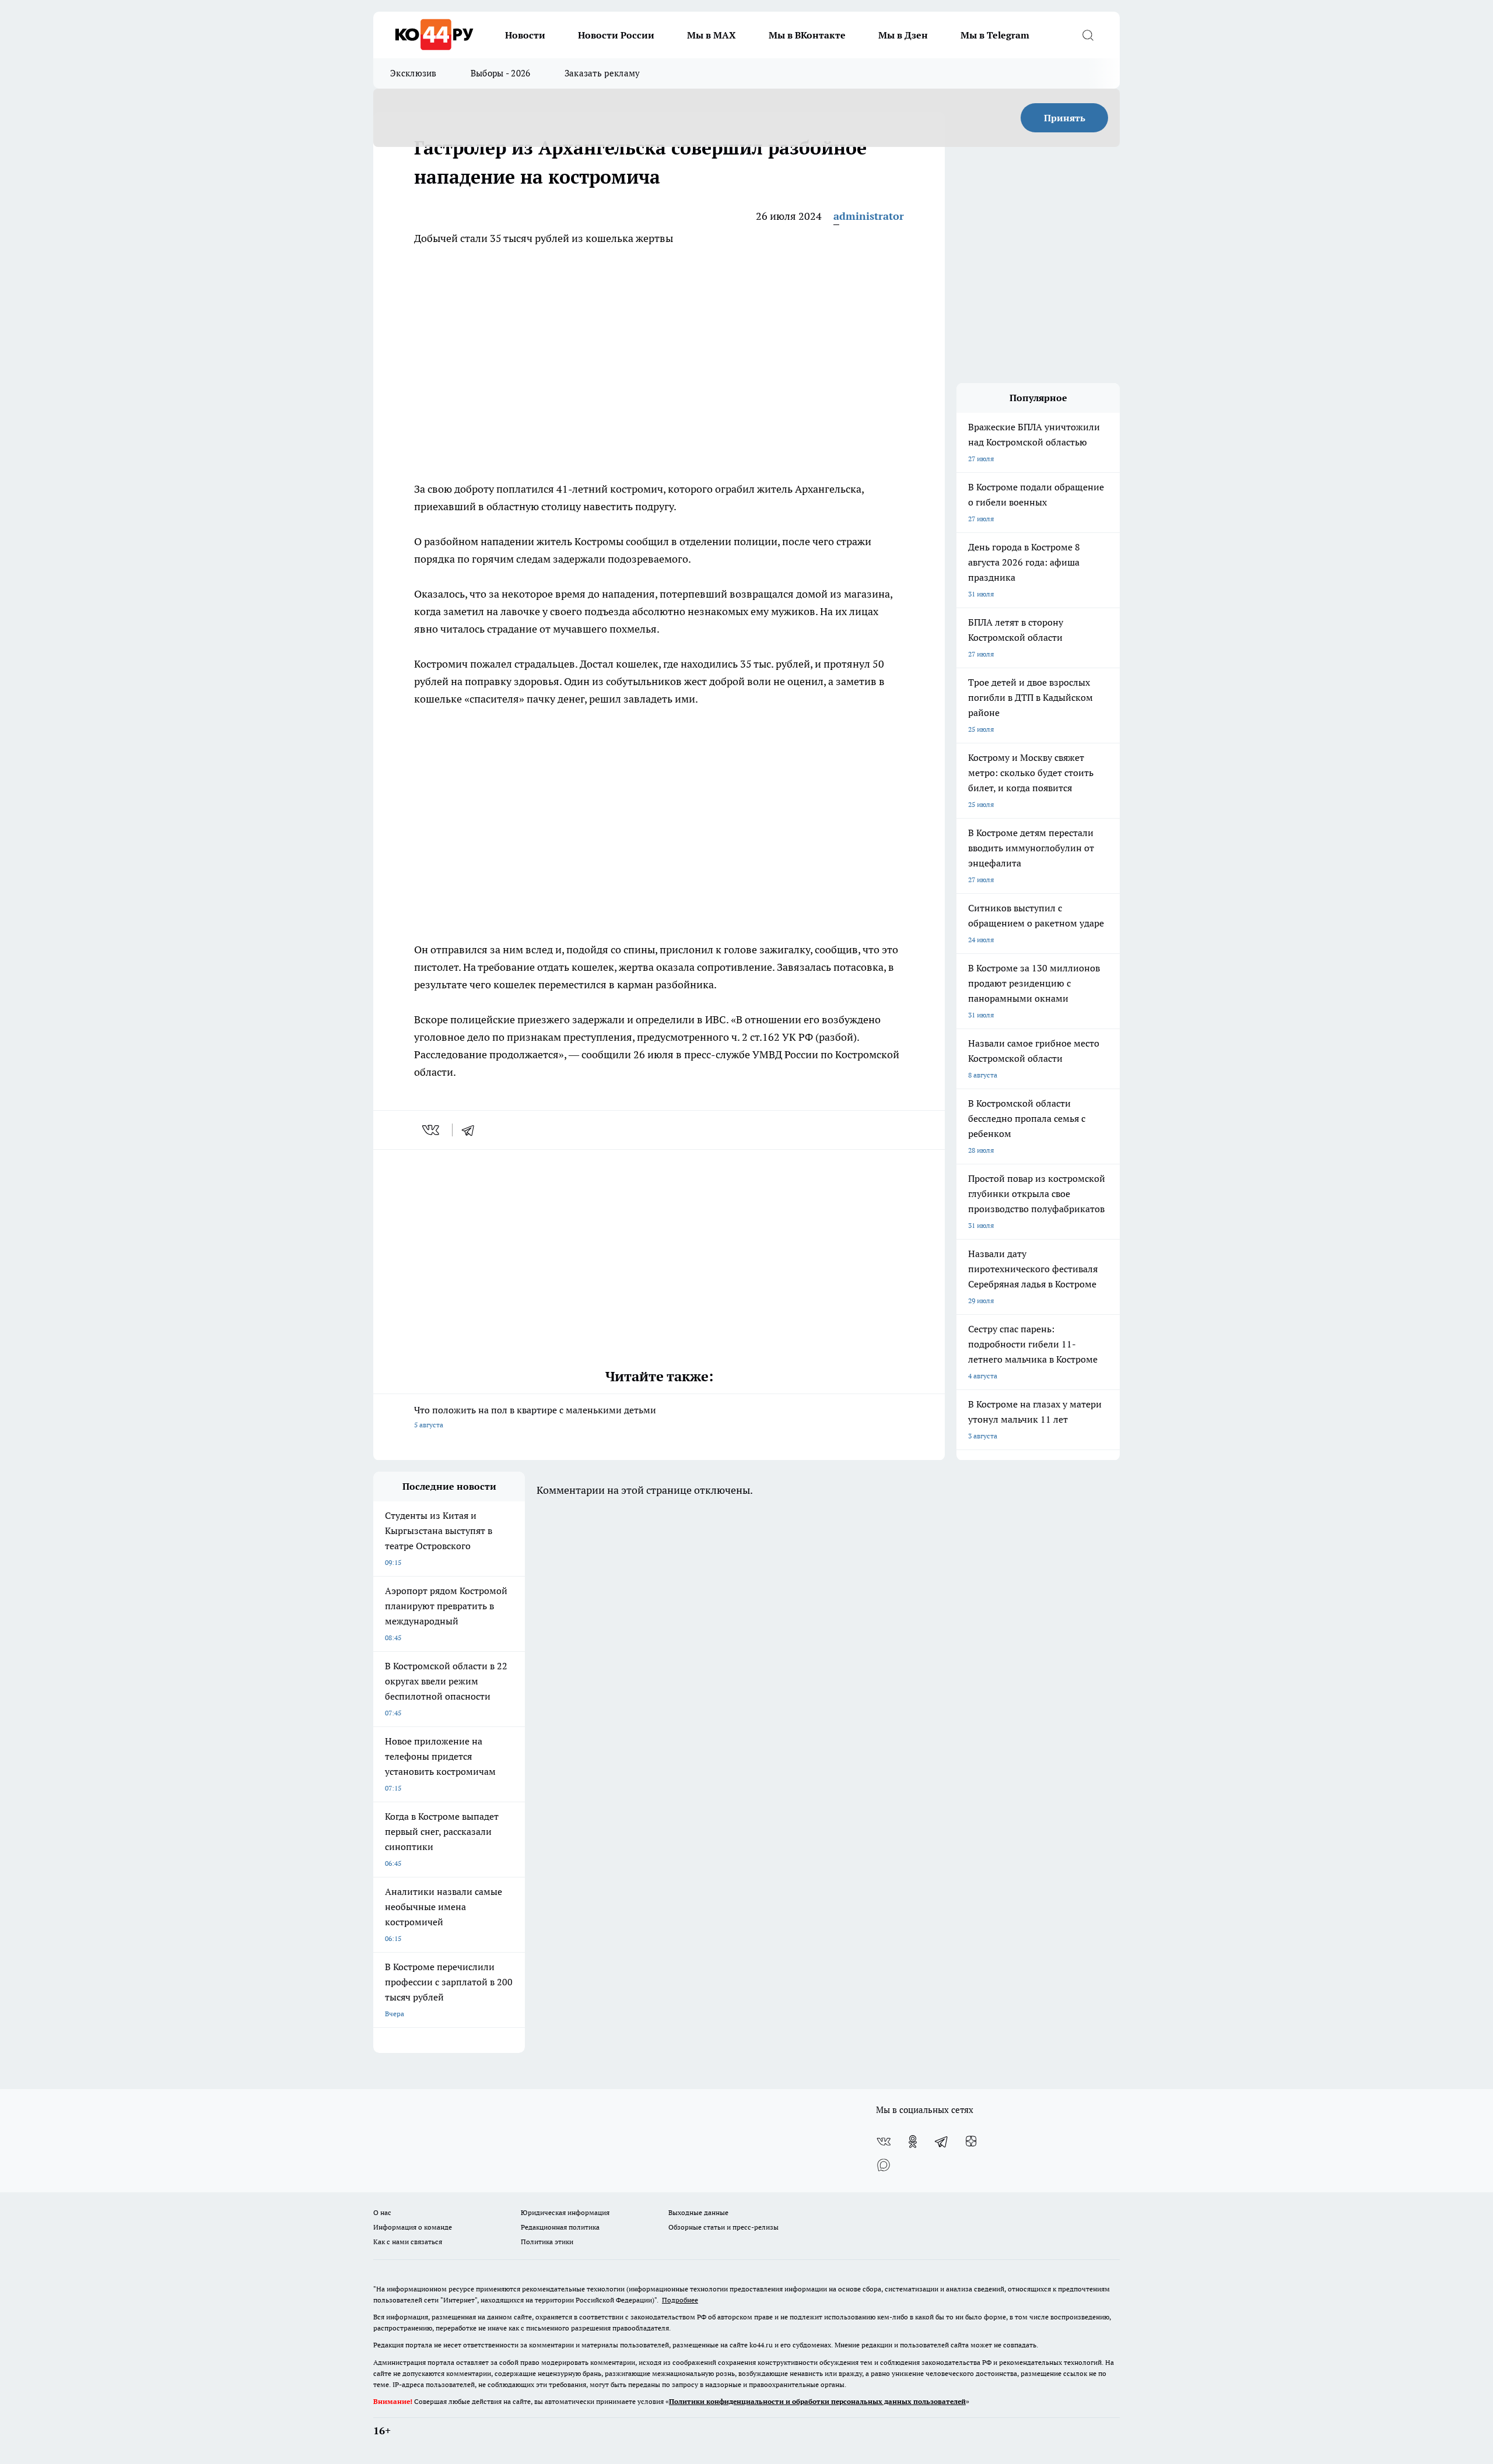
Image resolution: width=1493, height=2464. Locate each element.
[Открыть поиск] (1088, 35)
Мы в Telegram (995, 35)
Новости (525, 35)
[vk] (432, 1130)
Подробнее (680, 2300)
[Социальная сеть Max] (884, 2165)
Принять (1065, 118)
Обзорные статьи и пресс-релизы (723, 2227)
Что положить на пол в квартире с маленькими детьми (535, 1417)
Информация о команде (413, 2227)
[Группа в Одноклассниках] (913, 2142)
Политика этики (547, 2242)
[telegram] (472, 1130)
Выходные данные (698, 2212)
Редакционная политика (560, 2227)
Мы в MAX (712, 35)
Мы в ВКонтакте (807, 35)
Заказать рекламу (602, 73)
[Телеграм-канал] (942, 2142)
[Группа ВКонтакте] (884, 2142)
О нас (382, 2212)
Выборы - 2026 (501, 73)
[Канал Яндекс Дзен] (971, 2142)
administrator (869, 216)
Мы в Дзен (903, 35)
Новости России (616, 35)
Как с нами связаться (408, 2242)
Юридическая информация (565, 2212)
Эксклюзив (413, 73)
